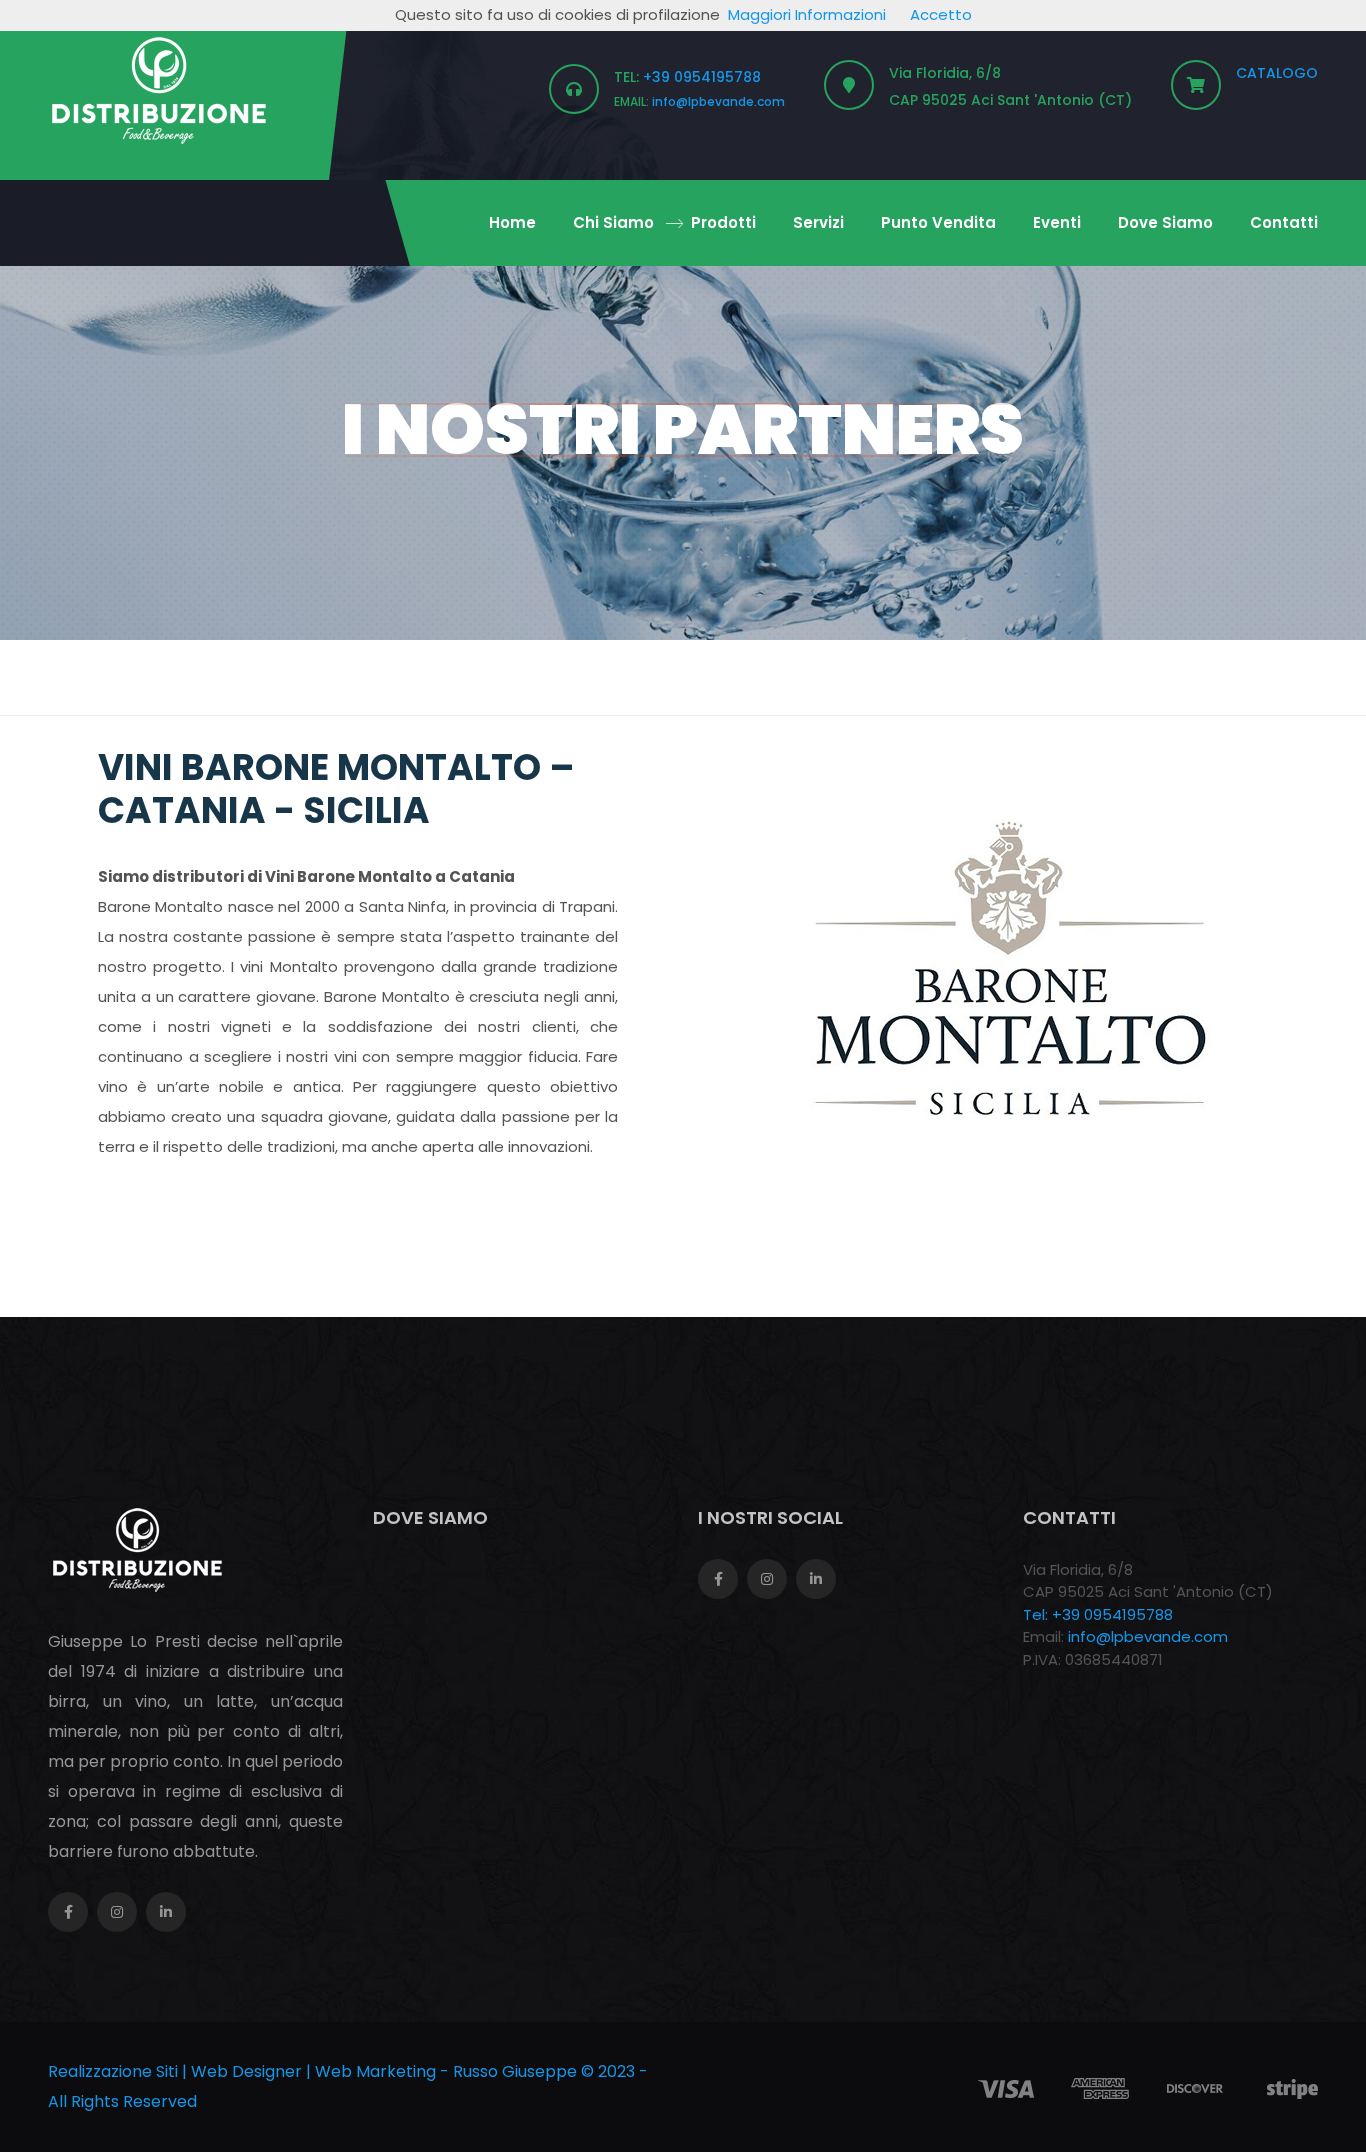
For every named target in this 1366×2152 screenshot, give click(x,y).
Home (512, 222)
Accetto (941, 14)
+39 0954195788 (702, 77)
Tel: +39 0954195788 (1098, 1614)
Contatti (1284, 222)
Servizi (818, 222)
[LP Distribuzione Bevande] (159, 88)
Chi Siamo (613, 222)
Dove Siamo (1165, 222)
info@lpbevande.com (718, 101)
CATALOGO (1277, 73)
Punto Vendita (938, 222)
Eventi (1057, 222)
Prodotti (723, 222)
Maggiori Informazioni (807, 14)
